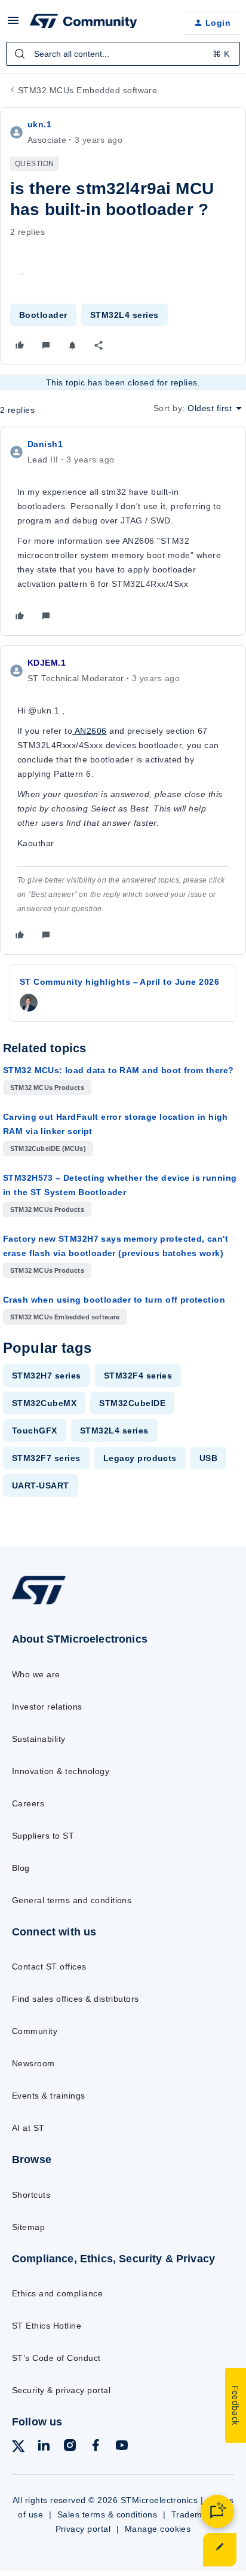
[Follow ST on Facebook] (96, 2447)
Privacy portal (83, 2529)
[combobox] (123, 54)
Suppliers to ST (43, 1836)
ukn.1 (39, 124)
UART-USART (41, 1485)
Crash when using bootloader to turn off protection (114, 1300)
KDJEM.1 (47, 663)
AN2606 (89, 731)
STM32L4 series (124, 315)
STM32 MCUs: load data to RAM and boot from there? (119, 1070)
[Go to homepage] (39, 1604)
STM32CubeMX (44, 1403)
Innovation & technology (61, 1771)
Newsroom (33, 2063)
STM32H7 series (47, 1376)
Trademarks (196, 2514)
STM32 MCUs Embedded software (87, 90)
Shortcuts (31, 2195)
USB (208, 1458)
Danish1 (45, 444)
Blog (21, 1868)
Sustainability (39, 1739)
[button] (13, 24)
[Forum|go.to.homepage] (84, 23)
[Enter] (20, 54)
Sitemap (28, 2227)
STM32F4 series (138, 1376)
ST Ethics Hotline (47, 2326)
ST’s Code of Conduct (56, 2358)
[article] (123, 531)
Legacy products (140, 1458)
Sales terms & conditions (107, 2514)
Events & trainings (49, 2096)
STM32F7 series (46, 1458)
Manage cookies (158, 2529)
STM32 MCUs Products (47, 1088)
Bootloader (43, 315)
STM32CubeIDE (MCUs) (48, 1148)
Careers (28, 1803)
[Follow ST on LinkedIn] (44, 2447)
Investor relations (47, 1707)
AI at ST (28, 2128)
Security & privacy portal (61, 2390)
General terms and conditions (72, 1900)
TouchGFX (35, 1431)
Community (35, 2031)
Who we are (36, 1674)
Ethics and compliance (57, 2293)
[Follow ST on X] (19, 2448)
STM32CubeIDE (132, 1403)
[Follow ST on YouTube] (122, 2447)
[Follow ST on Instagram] (70, 2447)
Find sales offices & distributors (76, 1999)
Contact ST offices (49, 1967)
